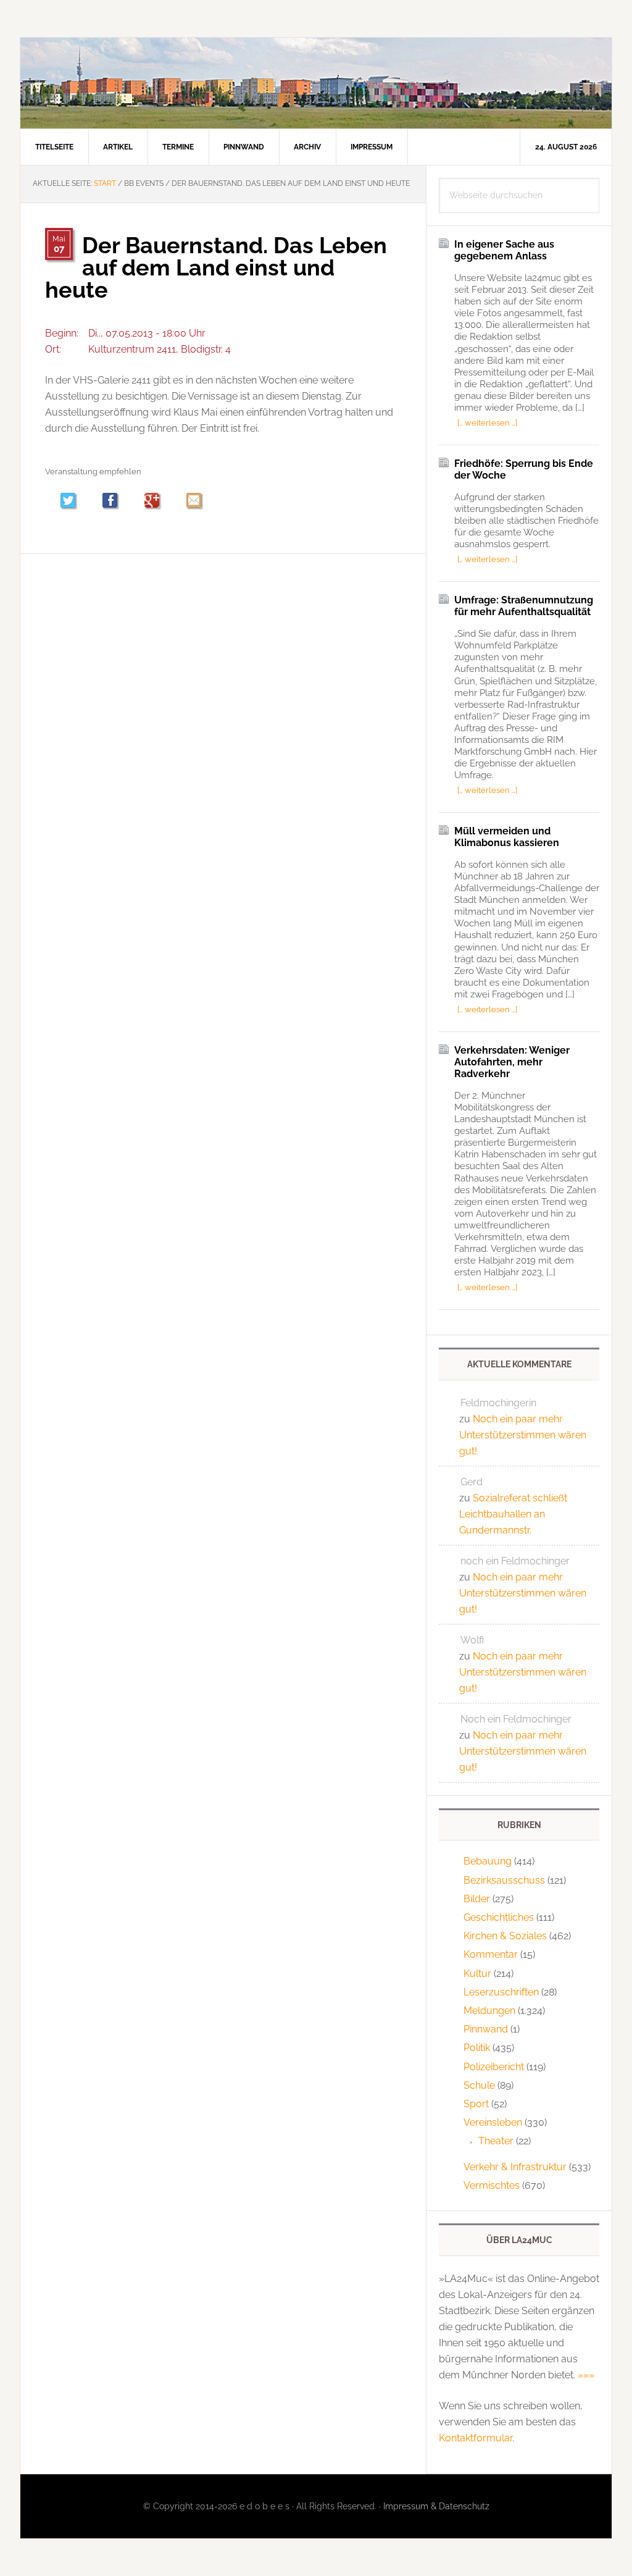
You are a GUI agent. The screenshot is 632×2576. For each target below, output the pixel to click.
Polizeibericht (494, 2067)
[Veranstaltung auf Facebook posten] (116, 502)
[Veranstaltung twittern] (74, 502)
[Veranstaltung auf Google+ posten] (158, 502)
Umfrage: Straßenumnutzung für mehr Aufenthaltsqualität (524, 606)
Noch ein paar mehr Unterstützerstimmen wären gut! (523, 1435)
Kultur (477, 1974)
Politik (477, 2048)
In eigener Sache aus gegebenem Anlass (504, 250)
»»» (586, 2375)
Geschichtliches (499, 1917)
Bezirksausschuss (504, 1880)
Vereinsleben (493, 2122)
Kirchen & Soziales (505, 1936)
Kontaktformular (476, 2438)
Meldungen (489, 2011)
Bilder (477, 1899)
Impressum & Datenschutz (436, 2506)
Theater (496, 2141)
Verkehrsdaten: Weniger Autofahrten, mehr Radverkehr (512, 1062)
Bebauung (488, 1861)
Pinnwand (486, 2029)
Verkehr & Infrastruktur (515, 2167)
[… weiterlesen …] (487, 422)
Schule (479, 2085)
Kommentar (491, 1954)
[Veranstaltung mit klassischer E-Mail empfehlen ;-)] (194, 500)
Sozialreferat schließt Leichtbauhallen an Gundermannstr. (513, 1514)
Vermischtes (492, 2185)
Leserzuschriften (501, 1992)
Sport (476, 2104)
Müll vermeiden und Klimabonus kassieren (507, 837)
